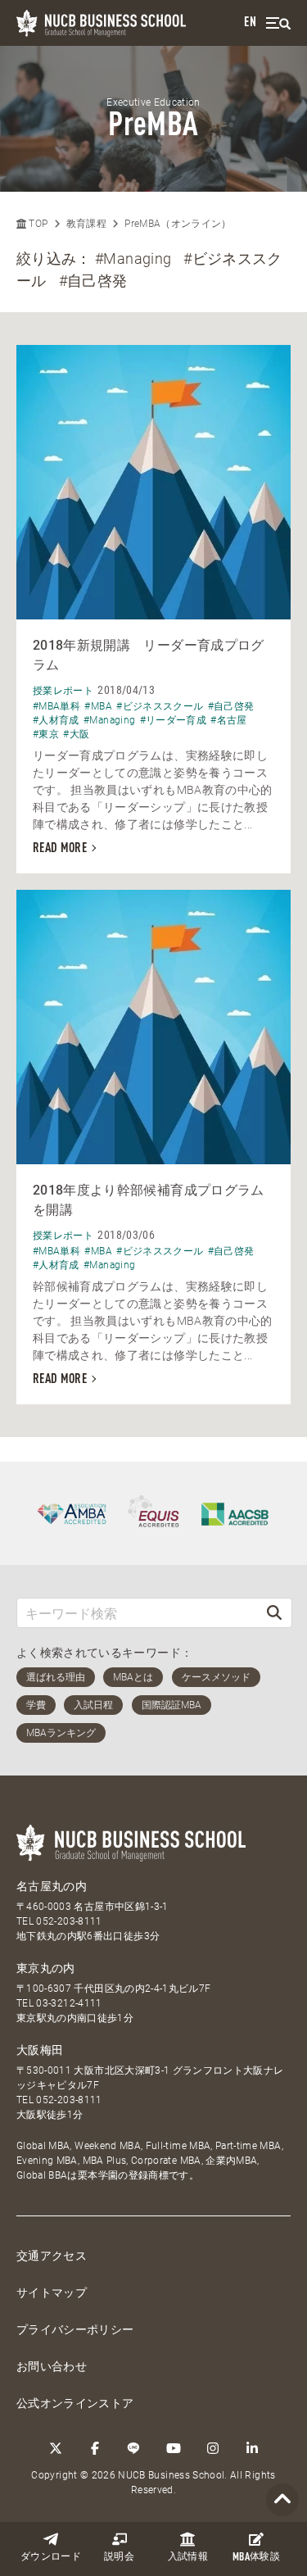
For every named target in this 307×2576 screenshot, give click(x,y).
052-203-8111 (69, 1921)
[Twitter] (56, 2448)
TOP (37, 224)
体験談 (256, 2558)
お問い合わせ (52, 2366)
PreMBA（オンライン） (178, 224)
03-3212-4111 (69, 2003)
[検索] (274, 1613)
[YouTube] (174, 2448)
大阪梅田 (40, 2050)
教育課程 (86, 224)
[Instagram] (213, 2448)
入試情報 (188, 2557)
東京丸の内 (46, 1968)
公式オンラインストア (75, 2403)
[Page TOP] (282, 2500)
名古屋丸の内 (52, 1886)
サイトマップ (52, 2293)
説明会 (119, 2557)
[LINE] (134, 2448)
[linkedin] (252, 2448)
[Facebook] (95, 2448)
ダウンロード (51, 2557)
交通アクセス (52, 2256)
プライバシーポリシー (75, 2329)
